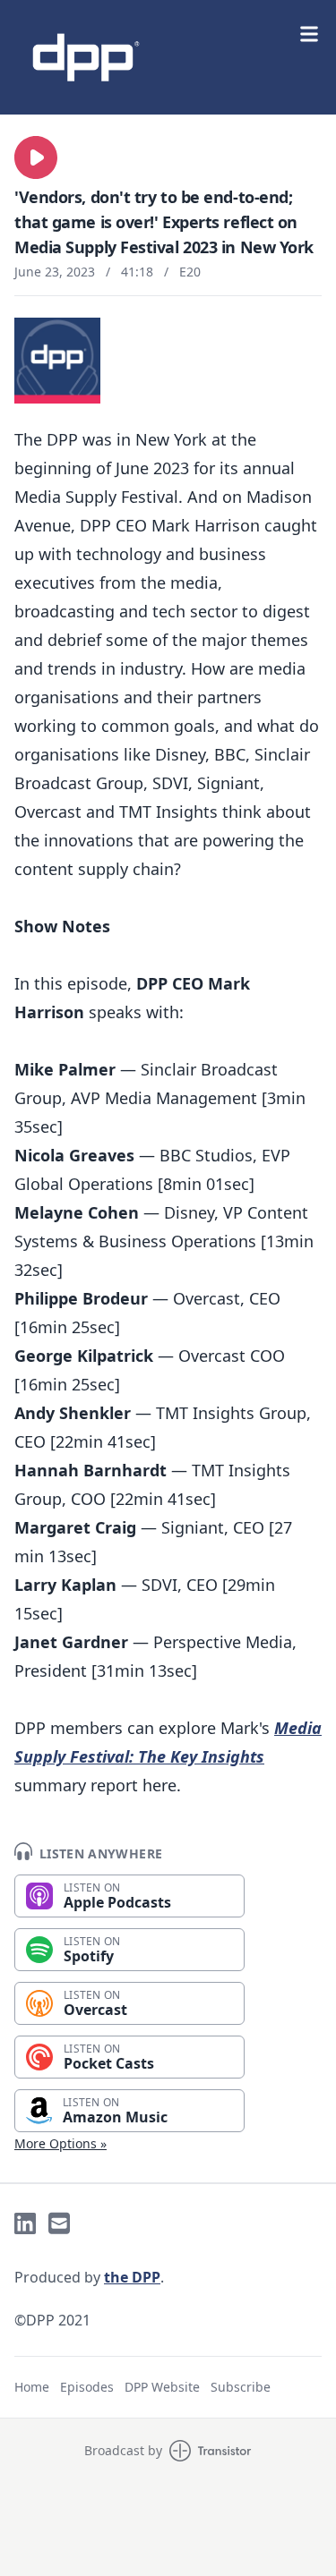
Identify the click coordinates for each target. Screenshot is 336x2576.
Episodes (87, 2387)
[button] (36, 157)
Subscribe (241, 2387)
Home (32, 2387)
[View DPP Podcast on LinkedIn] (25, 2223)
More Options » (60, 2143)
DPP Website (162, 2387)
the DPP (132, 2277)
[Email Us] (59, 2223)
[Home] (168, 57)
